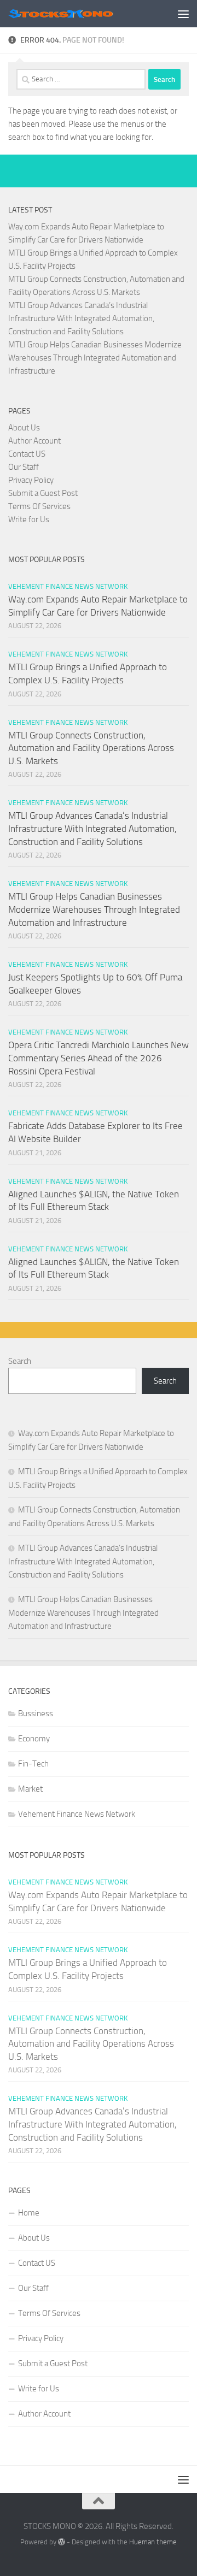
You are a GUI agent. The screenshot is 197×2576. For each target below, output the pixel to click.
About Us (24, 428)
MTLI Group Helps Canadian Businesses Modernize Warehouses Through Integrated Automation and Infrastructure (95, 358)
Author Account (34, 441)
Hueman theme (153, 2542)
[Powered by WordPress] (62, 2542)
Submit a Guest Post (43, 493)
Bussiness (36, 1714)
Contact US (27, 454)
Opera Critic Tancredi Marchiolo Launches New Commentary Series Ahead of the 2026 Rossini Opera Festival (99, 1058)
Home (29, 2213)
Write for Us (29, 519)
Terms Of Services (39, 506)
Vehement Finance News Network (68, 586)
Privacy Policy (31, 480)
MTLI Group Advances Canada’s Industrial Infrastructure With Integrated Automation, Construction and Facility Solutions (81, 318)
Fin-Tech (33, 1764)
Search (20, 1361)
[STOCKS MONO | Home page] (78, 13)
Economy (34, 1739)
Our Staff (24, 467)
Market (30, 1789)
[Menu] (183, 14)
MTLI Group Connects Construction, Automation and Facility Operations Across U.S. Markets (91, 748)
